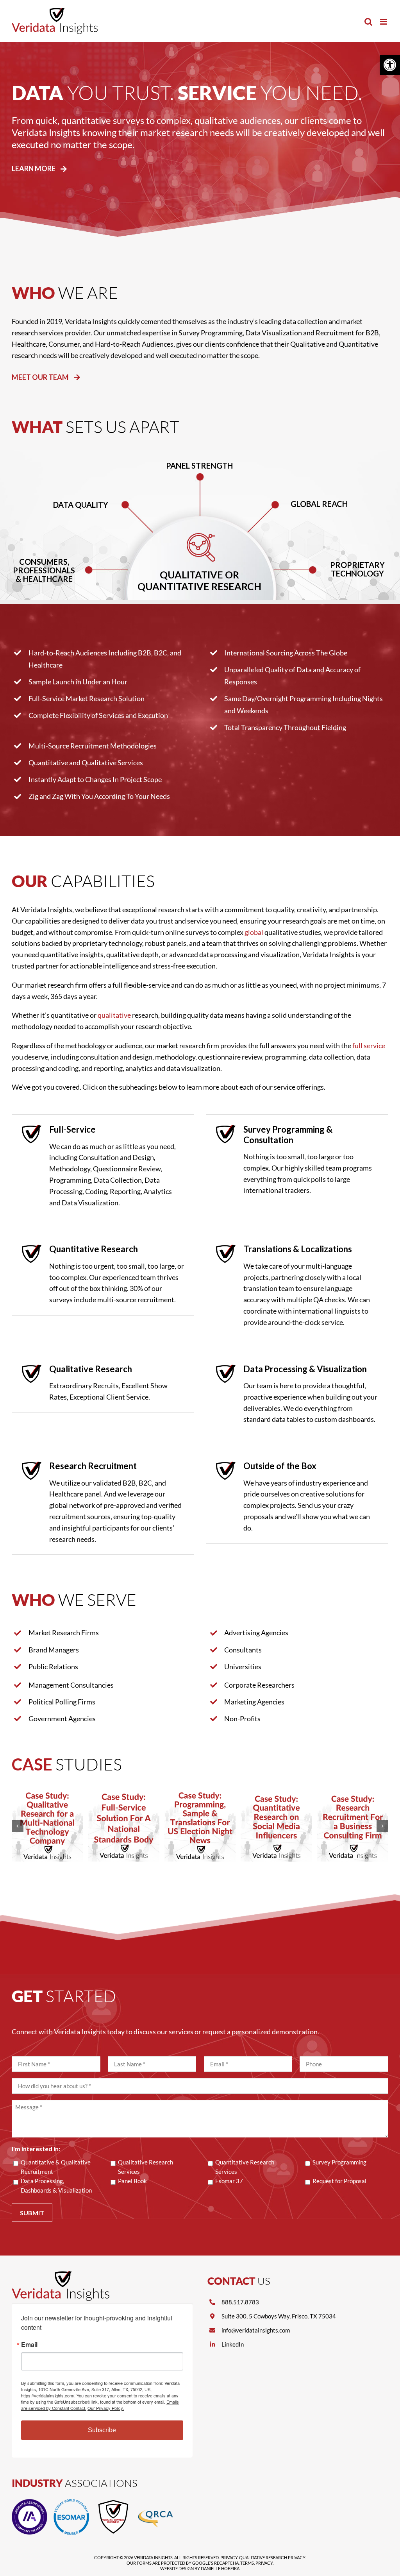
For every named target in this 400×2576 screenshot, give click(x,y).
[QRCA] (155, 2503)
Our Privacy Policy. (106, 2408)
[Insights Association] (29, 2503)
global (254, 932)
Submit (32, 2213)
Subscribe (102, 2430)
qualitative (114, 1015)
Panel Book (132, 2181)
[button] (390, 65)
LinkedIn (233, 2344)
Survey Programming (339, 2162)
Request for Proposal (339, 2181)
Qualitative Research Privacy (272, 2557)
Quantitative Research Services (245, 2167)
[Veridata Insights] (61, 2275)
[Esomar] (71, 2503)
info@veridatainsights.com (256, 2330)
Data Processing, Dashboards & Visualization (56, 2186)
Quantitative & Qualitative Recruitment (56, 2167)
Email (29, 2345)
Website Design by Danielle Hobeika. (200, 2568)
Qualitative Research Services (146, 2167)
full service (369, 1045)
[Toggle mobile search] (368, 22)
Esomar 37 (229, 2181)
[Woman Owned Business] (113, 2503)
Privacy (229, 2557)
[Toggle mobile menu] (384, 22)
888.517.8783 (240, 2302)
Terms (247, 2563)
